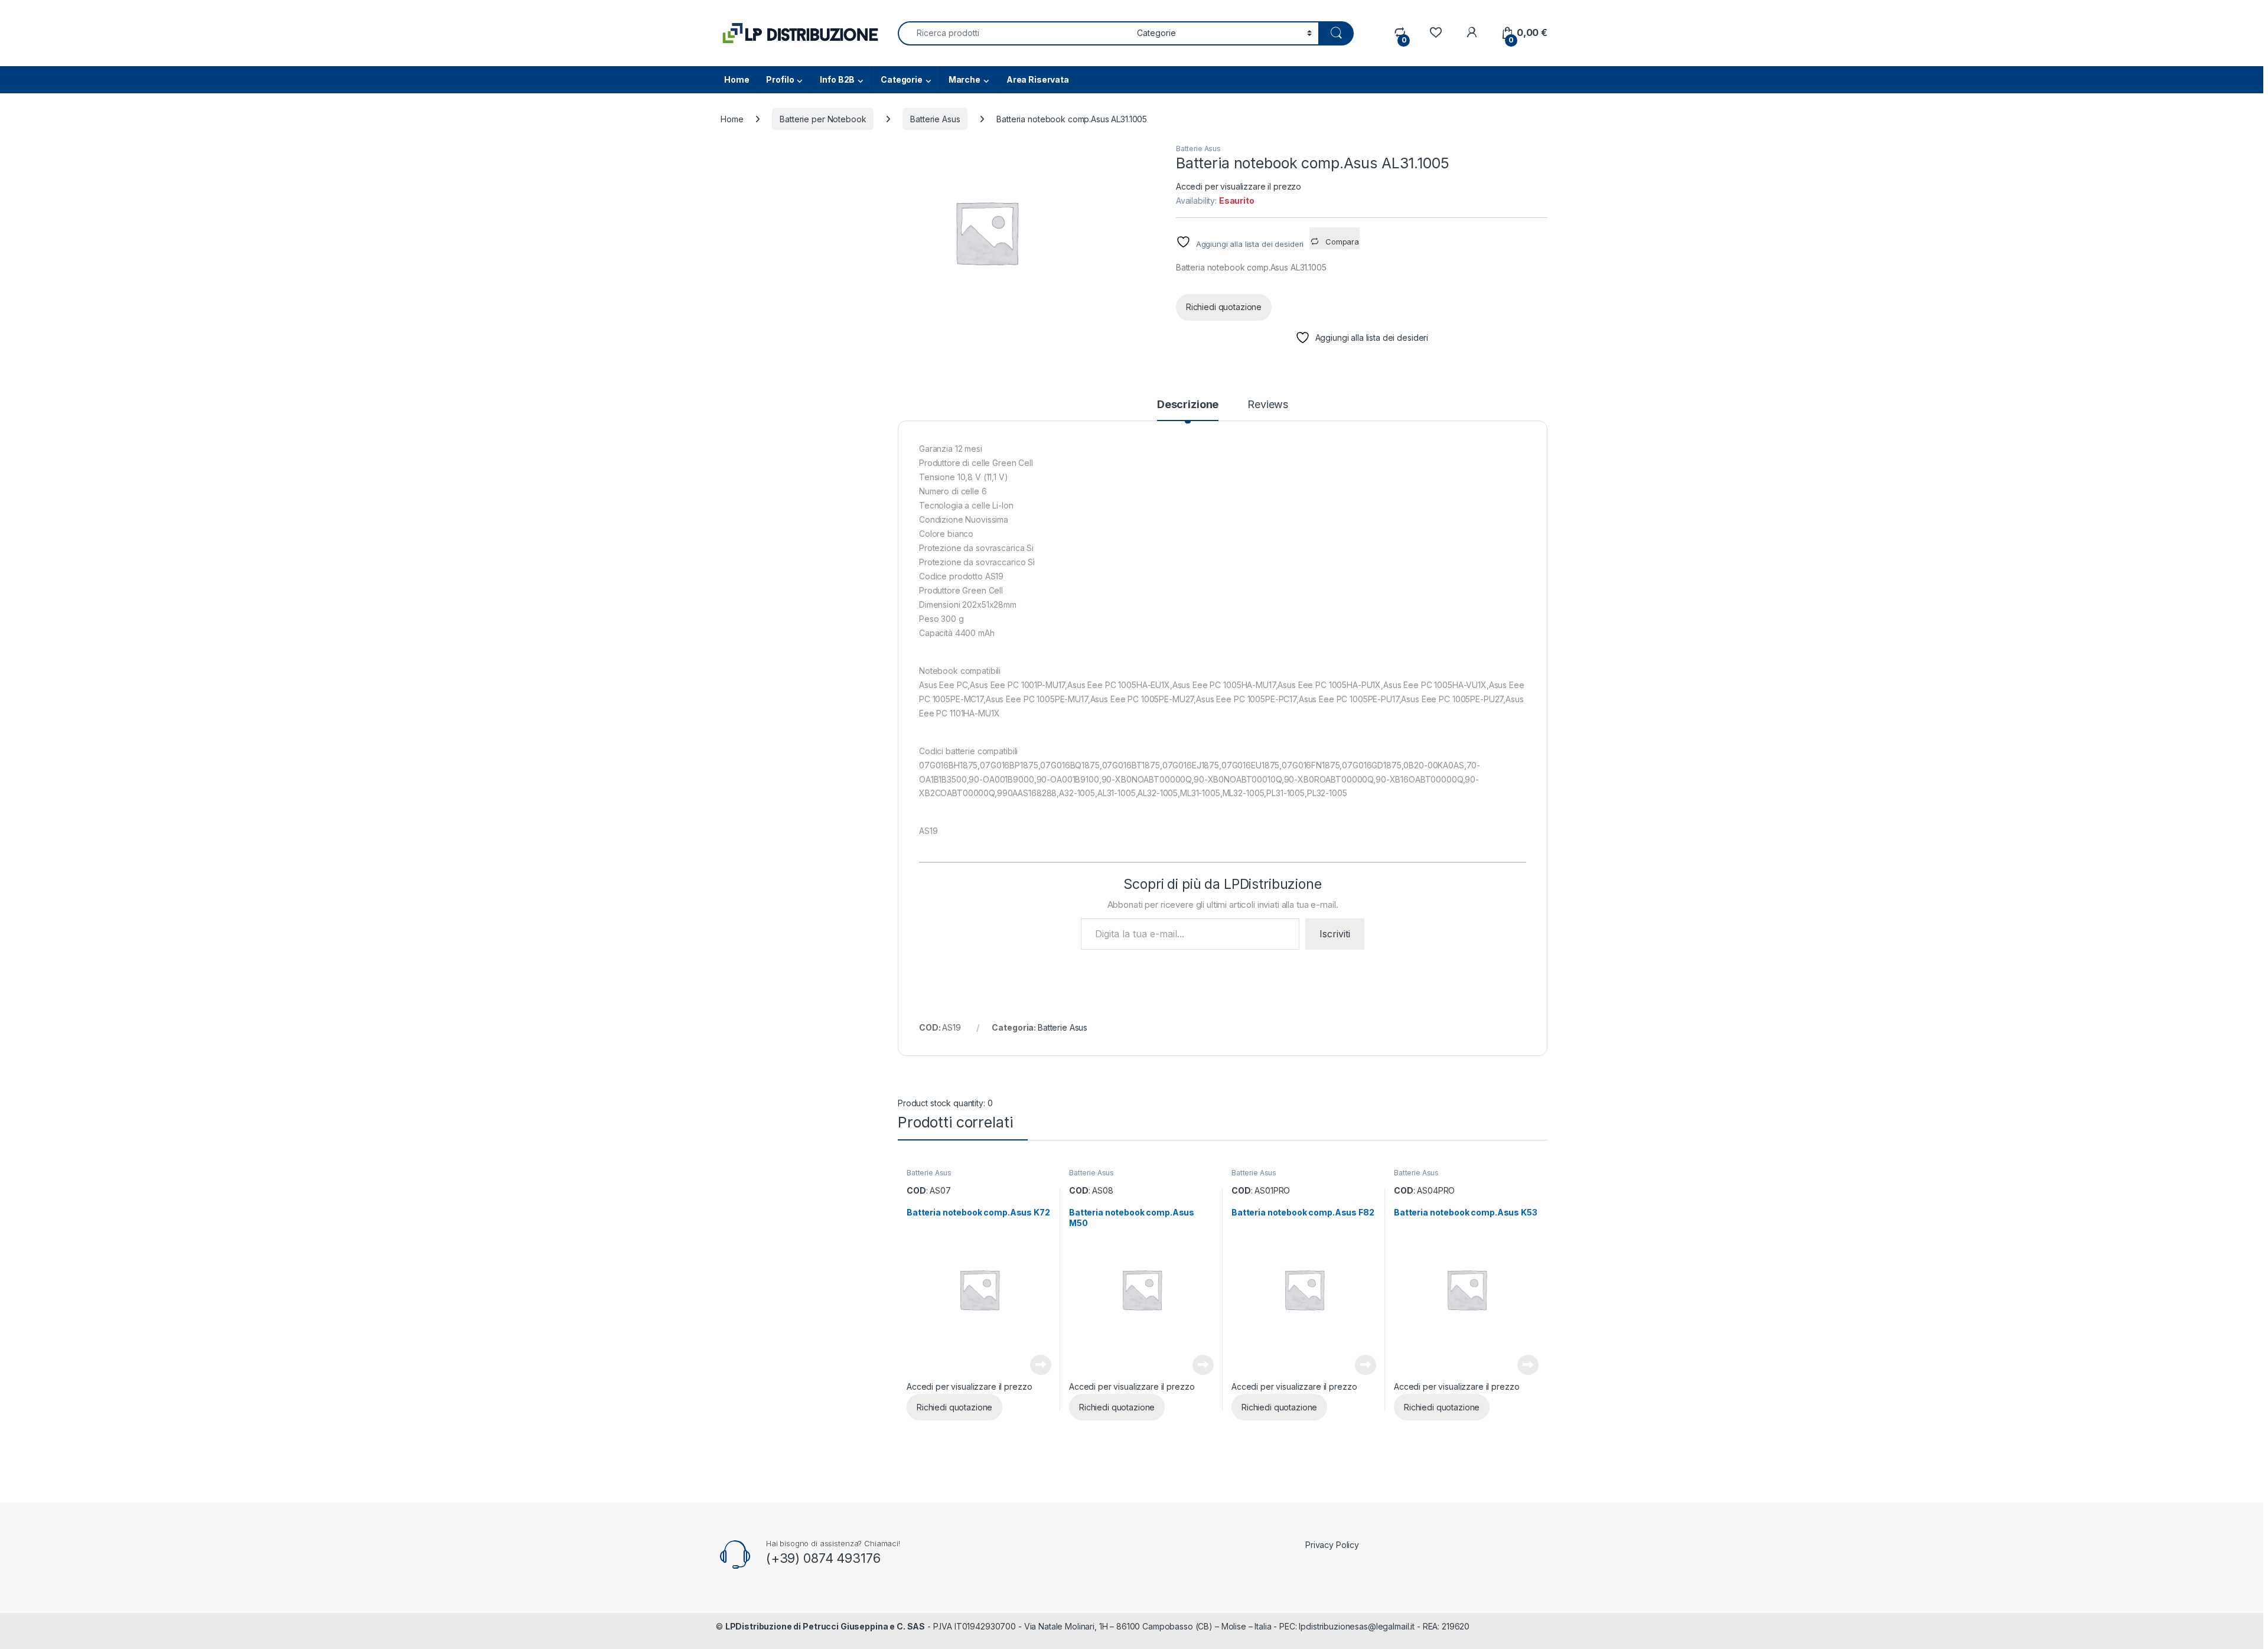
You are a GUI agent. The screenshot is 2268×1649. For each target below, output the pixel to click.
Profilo (780, 79)
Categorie (902, 79)
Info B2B (837, 79)
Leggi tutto (1041, 1365)
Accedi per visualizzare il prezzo (1239, 186)
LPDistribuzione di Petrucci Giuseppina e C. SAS (825, 1626)
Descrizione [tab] (1188, 405)
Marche (964, 79)
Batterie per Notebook (823, 119)
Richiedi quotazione (1224, 307)
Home (737, 79)
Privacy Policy (1332, 1545)
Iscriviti (1335, 934)
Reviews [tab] (1268, 405)
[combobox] (1014, 33)
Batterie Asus (935, 119)
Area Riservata (1038, 79)
